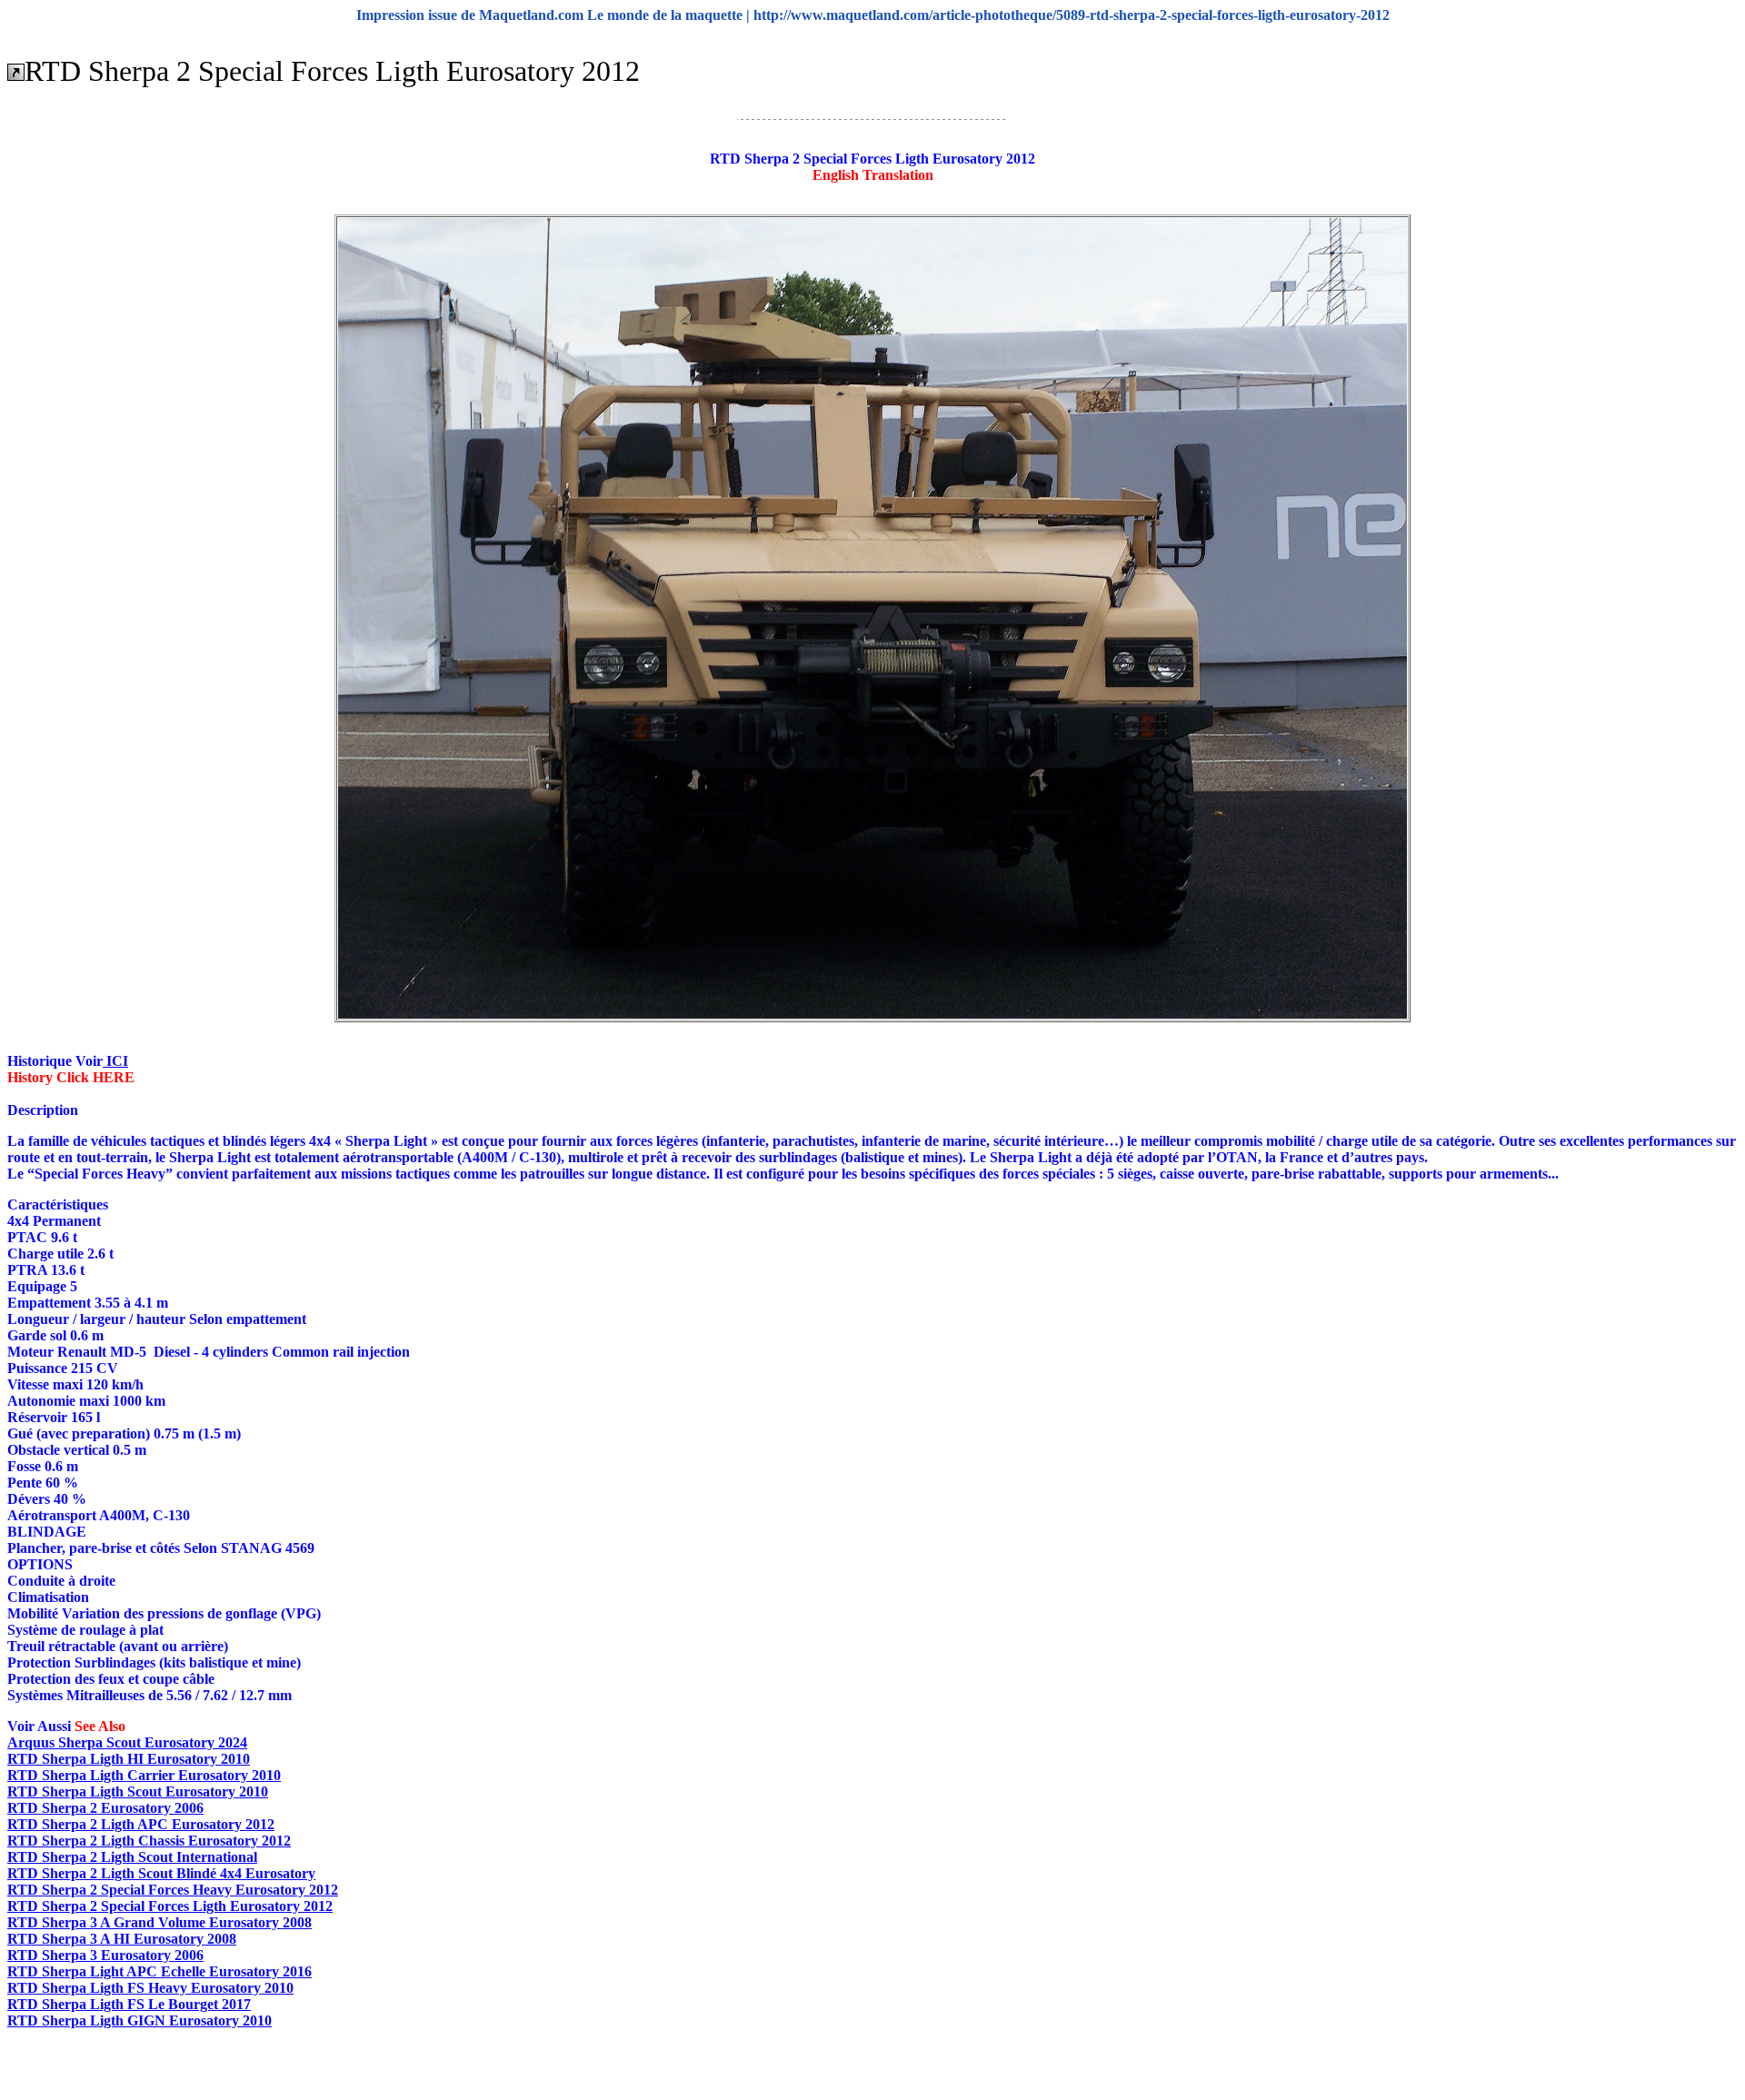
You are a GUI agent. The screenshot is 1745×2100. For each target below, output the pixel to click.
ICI (115, 1061)
